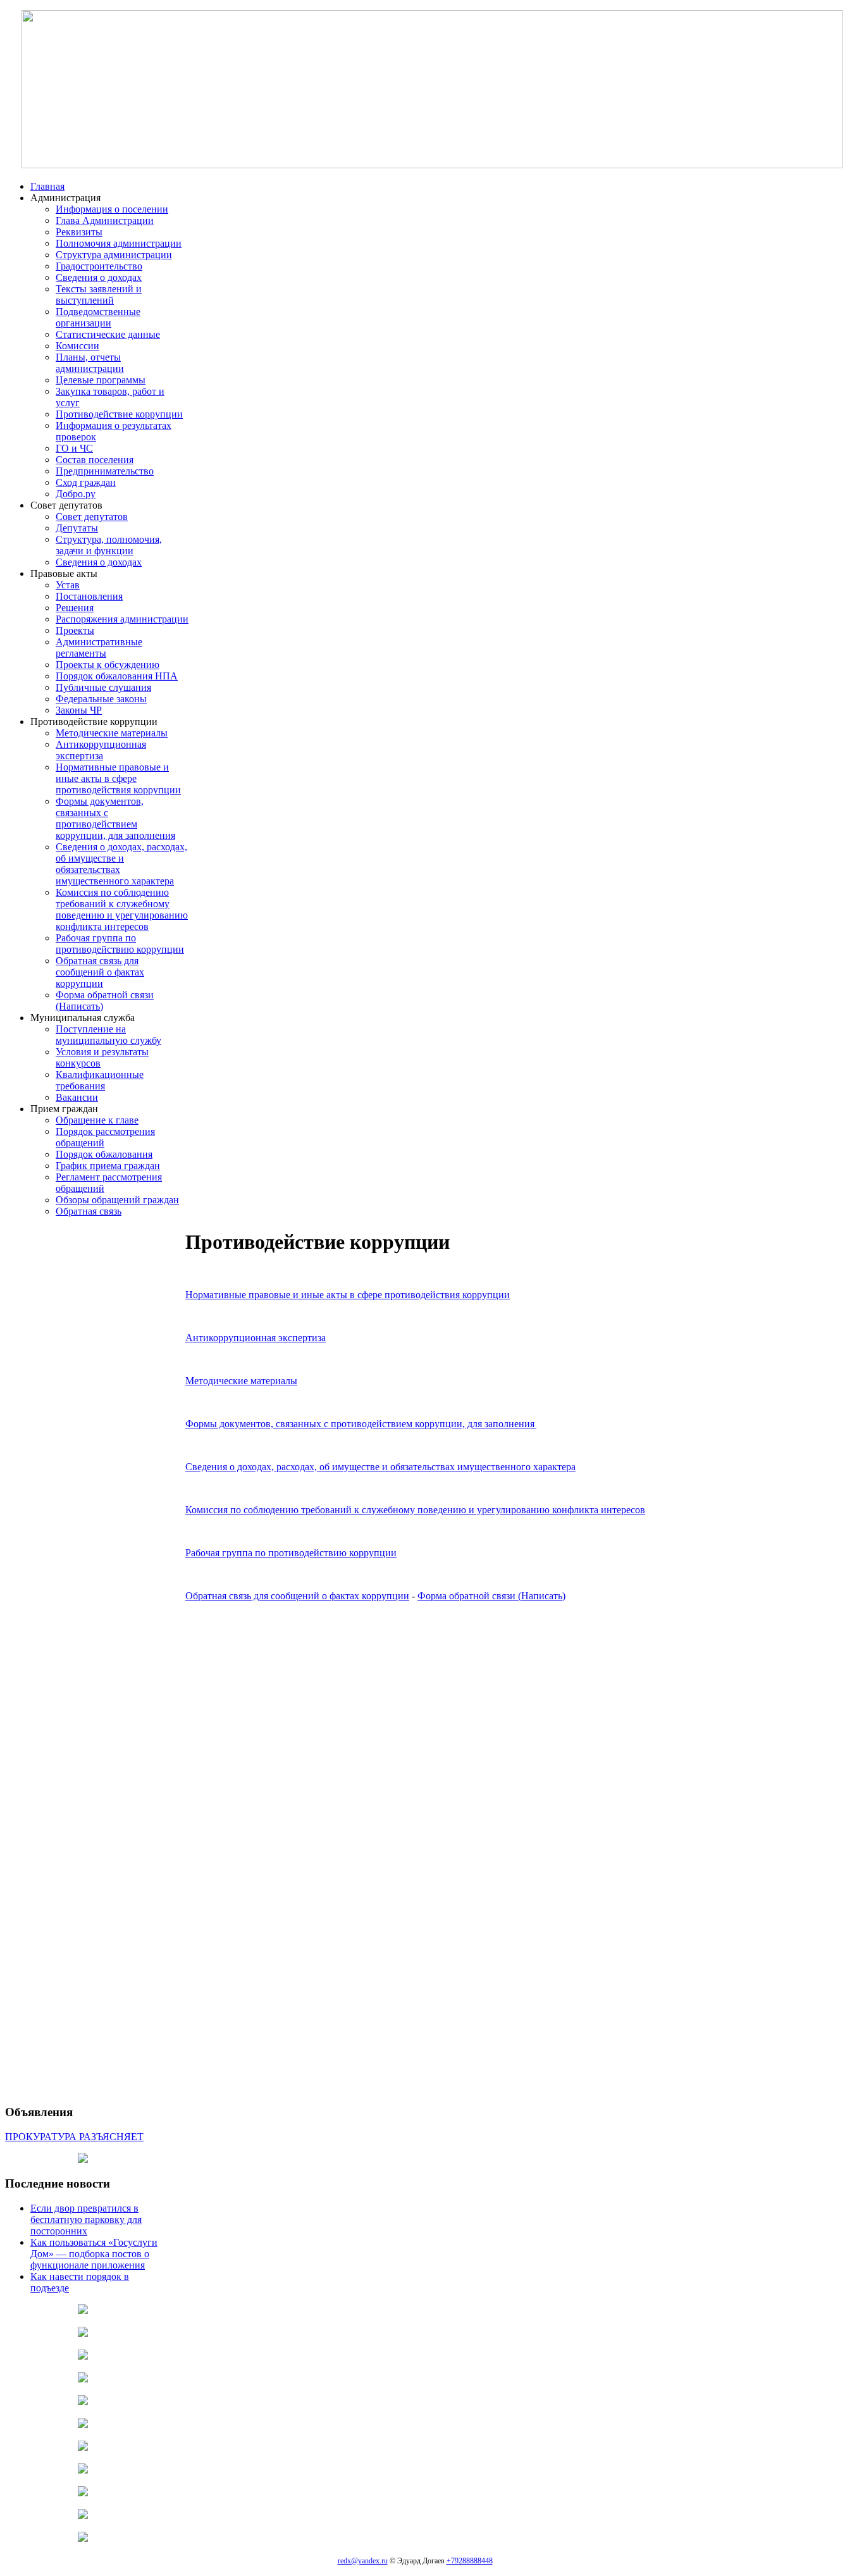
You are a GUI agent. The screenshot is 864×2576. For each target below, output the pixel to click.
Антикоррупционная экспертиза (256, 1338)
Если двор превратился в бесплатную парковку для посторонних (86, 2220)
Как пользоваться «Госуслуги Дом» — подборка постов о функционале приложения (94, 2254)
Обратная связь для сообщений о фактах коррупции (297, 1596)
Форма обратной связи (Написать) (491, 1596)
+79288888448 (470, 2561)
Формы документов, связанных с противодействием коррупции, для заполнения (360, 1424)
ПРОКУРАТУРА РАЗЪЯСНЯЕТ (74, 2137)
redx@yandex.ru (363, 2561)
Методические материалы (241, 1381)
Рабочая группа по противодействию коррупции (291, 1553)
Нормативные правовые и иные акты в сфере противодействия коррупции (348, 1295)
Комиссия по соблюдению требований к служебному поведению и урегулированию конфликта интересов (415, 1510)
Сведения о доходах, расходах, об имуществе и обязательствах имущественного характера (380, 1467)
